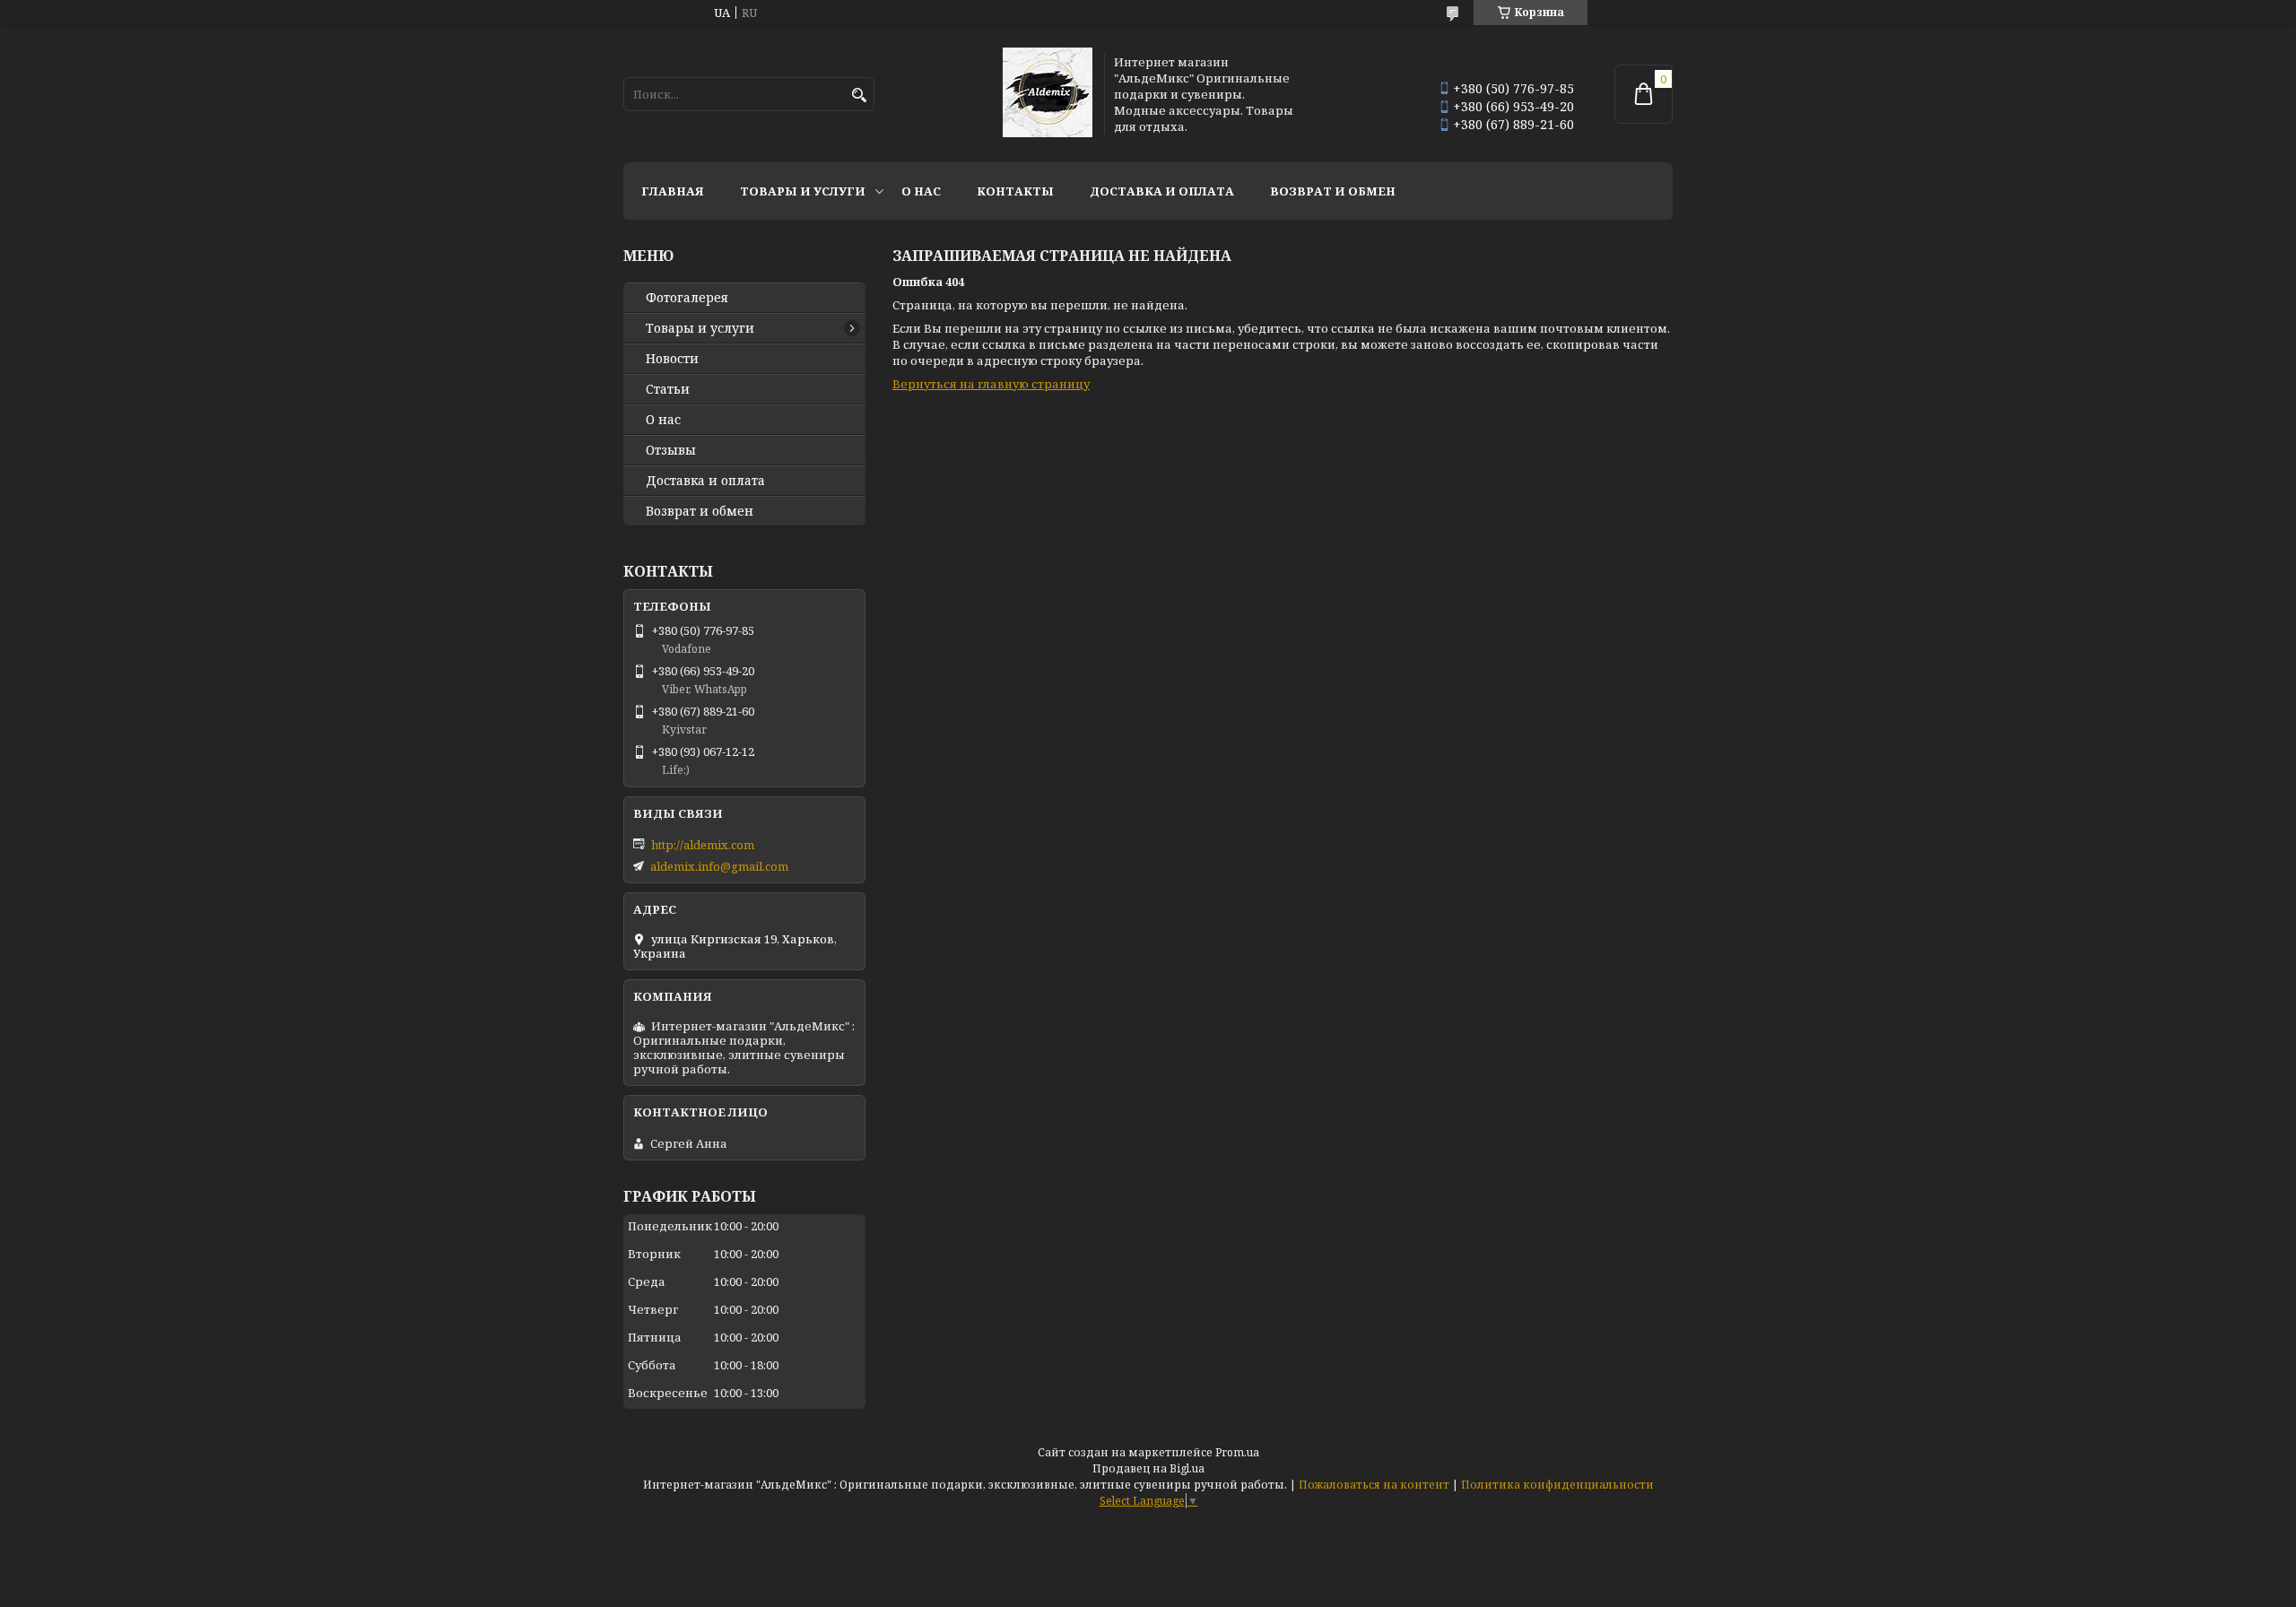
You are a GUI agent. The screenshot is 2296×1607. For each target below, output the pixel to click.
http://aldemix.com (703, 845)
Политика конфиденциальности (1557, 1485)
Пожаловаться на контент (1374, 1485)
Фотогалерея (687, 298)
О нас (921, 191)
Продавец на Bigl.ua (1148, 1468)
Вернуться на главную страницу (991, 384)
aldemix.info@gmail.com (719, 866)
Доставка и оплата (1162, 191)
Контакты (1015, 191)
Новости (672, 359)
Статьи (668, 389)
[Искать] (859, 96)
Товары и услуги (803, 191)
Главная (673, 191)
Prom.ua (1237, 1452)
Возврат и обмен (1333, 191)
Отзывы (671, 450)
